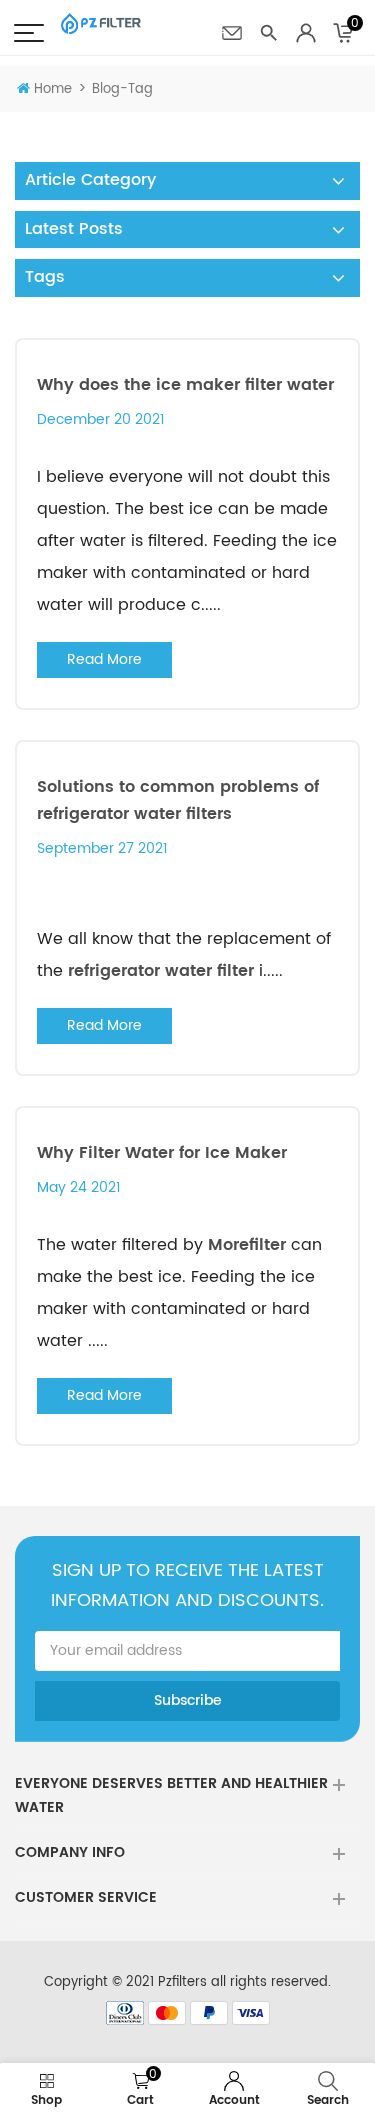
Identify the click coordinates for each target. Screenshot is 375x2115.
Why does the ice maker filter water (185, 385)
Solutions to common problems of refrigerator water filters (178, 800)
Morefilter (247, 1245)
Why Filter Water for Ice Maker (162, 1153)
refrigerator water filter (161, 971)
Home (53, 89)
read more (104, 659)
